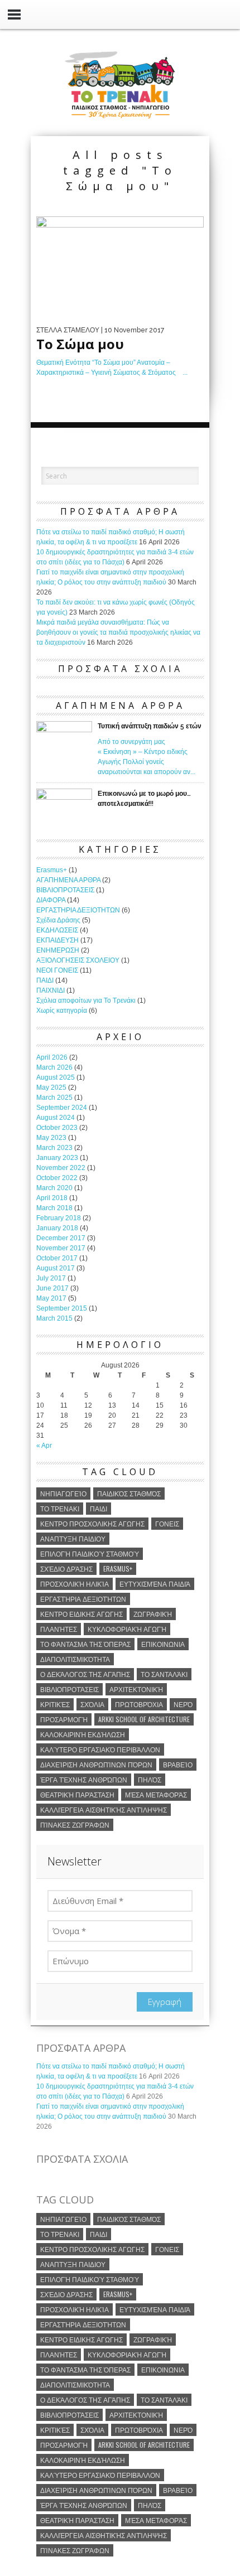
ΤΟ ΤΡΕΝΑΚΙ (60, 1508)
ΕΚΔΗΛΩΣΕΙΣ (57, 930)
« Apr (44, 1446)
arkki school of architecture (144, 1719)
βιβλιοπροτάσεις (69, 1689)
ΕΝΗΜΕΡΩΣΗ (58, 950)
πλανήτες (59, 1629)
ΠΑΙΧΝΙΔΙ (51, 990)
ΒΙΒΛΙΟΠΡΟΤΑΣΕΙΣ (65, 890)
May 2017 (51, 1298)
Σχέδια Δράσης (58, 920)
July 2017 (51, 1278)
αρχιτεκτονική (136, 1689)
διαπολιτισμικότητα (75, 1659)
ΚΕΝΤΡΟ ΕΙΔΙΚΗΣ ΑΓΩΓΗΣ (81, 1614)
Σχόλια (92, 1704)
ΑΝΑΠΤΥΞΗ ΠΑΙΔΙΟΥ (73, 1538)
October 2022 (57, 1178)
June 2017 (52, 1288)
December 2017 (61, 1238)
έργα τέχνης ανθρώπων (84, 1779)
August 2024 (56, 1118)
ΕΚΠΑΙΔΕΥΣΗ (57, 940)
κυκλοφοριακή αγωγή (127, 1629)
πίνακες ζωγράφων (75, 1825)
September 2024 (62, 1108)
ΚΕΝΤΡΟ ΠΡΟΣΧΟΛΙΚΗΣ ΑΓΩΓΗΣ (92, 1523)
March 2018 (54, 1208)
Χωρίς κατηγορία (62, 1011)
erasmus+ (118, 1569)
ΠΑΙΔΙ (45, 980)
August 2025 (56, 1077)
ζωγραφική (153, 1614)
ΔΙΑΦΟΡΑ (51, 900)
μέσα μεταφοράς (156, 1794)
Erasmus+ (52, 870)
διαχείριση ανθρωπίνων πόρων (96, 1764)
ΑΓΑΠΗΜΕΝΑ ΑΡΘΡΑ (68, 880)
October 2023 (57, 1128)
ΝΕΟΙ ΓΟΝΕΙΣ (57, 970)
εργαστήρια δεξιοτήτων (83, 1599)
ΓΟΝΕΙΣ (167, 1523)
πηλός (150, 1779)
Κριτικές (55, 1704)
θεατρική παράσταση (77, 1794)
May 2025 (51, 1088)
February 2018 (59, 1218)
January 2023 (57, 1158)
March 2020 (54, 1188)
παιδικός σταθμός (129, 1493)
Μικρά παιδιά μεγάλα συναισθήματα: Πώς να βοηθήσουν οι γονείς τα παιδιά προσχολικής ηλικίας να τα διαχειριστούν (118, 632)
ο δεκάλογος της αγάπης (85, 1674)
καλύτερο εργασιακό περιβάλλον (100, 1749)
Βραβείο (178, 1764)
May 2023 (51, 1138)
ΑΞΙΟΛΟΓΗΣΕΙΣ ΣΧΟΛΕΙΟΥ (78, 960)
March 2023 (54, 1148)
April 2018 (52, 1198)
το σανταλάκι (164, 1674)
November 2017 (61, 1248)
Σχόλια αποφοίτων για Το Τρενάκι (86, 1001)
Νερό (183, 1704)
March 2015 (54, 1318)
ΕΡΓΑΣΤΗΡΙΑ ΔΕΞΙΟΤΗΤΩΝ (78, 910)
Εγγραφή (165, 2002)
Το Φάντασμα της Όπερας (85, 1644)
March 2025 (54, 1098)
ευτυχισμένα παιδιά (155, 1584)
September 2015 (62, 1308)
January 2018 (57, 1228)
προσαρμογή (64, 1719)
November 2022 (61, 1168)
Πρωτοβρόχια (139, 1704)
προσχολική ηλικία (75, 1584)
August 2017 (56, 1268)
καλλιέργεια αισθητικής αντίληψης (104, 1809)
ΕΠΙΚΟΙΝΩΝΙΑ (163, 1644)
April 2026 (52, 1057)
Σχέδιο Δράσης (66, 1569)
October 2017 (57, 1258)
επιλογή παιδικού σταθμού (90, 1553)
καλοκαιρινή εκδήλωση (83, 1734)
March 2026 (54, 1067)
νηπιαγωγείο (63, 1493)
